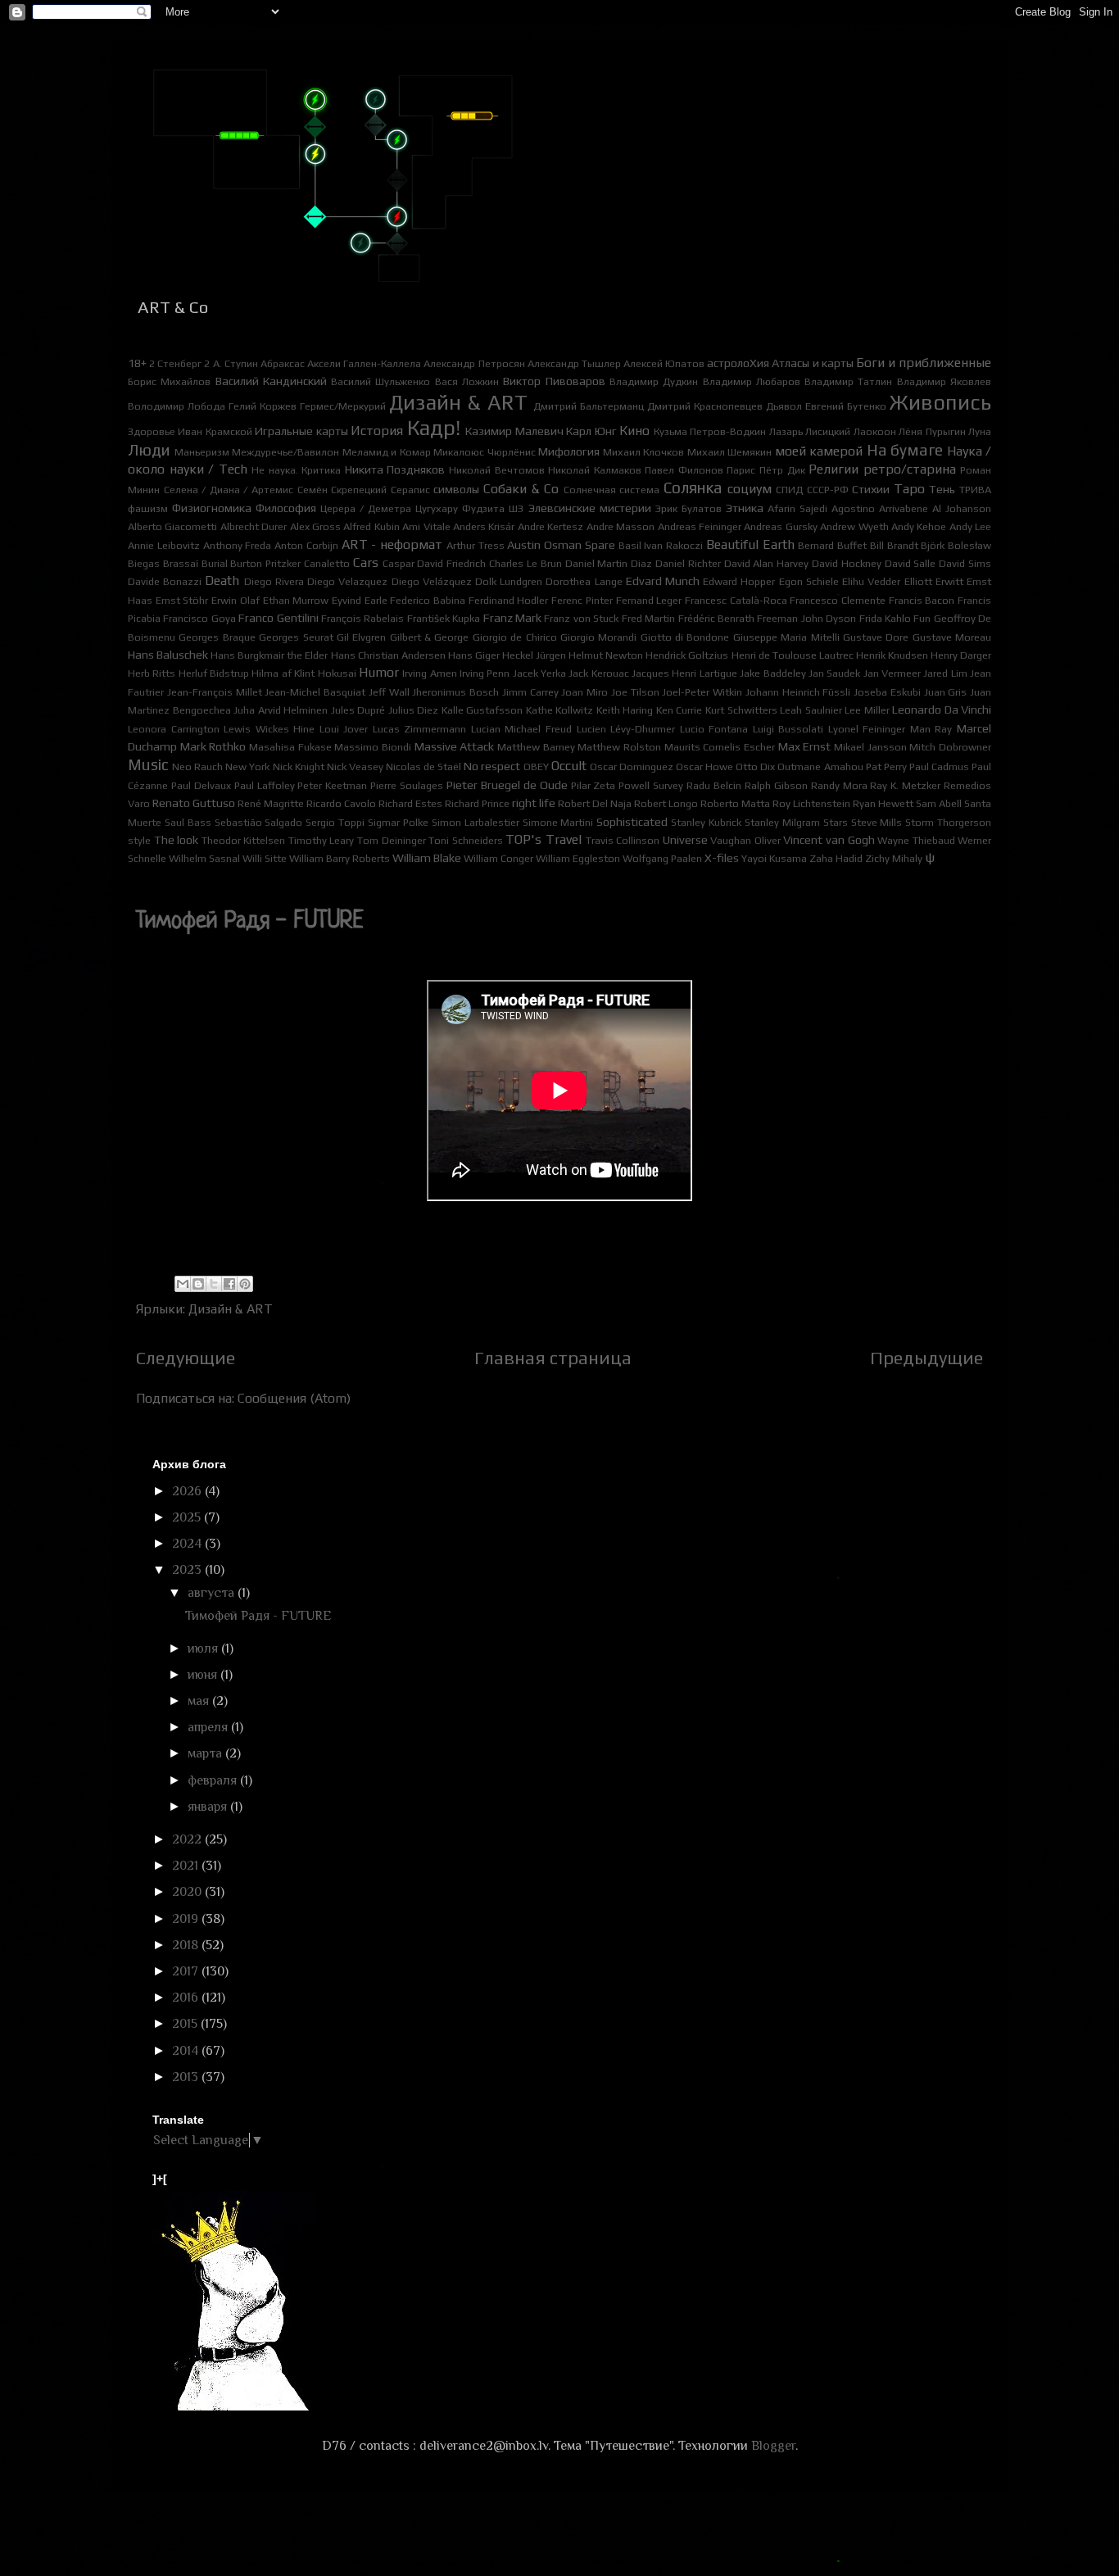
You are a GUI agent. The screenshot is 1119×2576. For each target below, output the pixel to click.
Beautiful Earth (750, 544)
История (377, 431)
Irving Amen (429, 673)
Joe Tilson (635, 692)
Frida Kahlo (885, 618)
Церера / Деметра (366, 508)
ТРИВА (975, 490)
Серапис (410, 490)
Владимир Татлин (848, 381)
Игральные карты (301, 431)
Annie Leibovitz (164, 545)
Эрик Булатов (689, 508)
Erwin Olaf (236, 600)
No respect (492, 766)
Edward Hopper (739, 581)
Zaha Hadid (836, 858)
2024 (188, 1544)
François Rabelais (362, 618)
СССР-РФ (828, 490)
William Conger (498, 858)
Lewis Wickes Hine (269, 729)
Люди (149, 450)
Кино (634, 431)
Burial (215, 563)
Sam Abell (939, 803)
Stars (836, 822)
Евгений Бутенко (846, 406)
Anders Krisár (484, 526)
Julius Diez (414, 710)
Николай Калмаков (595, 470)
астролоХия (738, 363)
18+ (137, 363)
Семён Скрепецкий (342, 490)
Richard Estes (410, 803)
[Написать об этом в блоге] (198, 1284)
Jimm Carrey (530, 692)
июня (204, 1675)
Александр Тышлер (574, 363)
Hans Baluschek (168, 655)
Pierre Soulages (407, 785)
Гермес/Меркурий (343, 406)
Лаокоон (875, 431)
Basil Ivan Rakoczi (661, 545)
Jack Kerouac (598, 673)
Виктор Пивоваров (554, 381)
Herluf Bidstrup (214, 673)
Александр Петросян (474, 363)
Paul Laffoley (265, 785)
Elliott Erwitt (934, 581)
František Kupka (444, 618)
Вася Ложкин (467, 381)
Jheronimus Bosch (455, 692)
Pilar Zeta (593, 785)
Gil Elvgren (361, 637)
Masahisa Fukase (290, 747)
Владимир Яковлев (944, 381)
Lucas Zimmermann (420, 729)
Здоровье (152, 431)
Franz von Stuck (581, 618)
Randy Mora (839, 785)
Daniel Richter (688, 563)
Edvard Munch (663, 581)
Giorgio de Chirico (515, 637)
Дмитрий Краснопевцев (705, 406)
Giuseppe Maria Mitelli (786, 637)
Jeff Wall (389, 692)
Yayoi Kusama (774, 858)
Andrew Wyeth (854, 526)
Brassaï (181, 563)
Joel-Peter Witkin (702, 692)
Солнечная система (612, 490)
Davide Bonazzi (165, 581)
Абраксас (283, 363)
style (139, 840)
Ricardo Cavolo (341, 803)
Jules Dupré (358, 710)
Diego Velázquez (432, 581)
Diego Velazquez (347, 581)
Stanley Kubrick (706, 822)
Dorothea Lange (584, 581)
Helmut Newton (606, 655)
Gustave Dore (876, 637)
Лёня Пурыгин (932, 431)
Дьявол (784, 406)
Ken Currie (680, 710)
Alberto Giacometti (172, 526)
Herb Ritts (152, 673)
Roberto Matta (735, 803)
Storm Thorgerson (948, 822)
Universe (685, 840)
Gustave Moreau (952, 637)
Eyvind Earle (360, 600)
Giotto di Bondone (685, 637)
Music (148, 764)
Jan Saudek (834, 673)
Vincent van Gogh (829, 840)
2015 (186, 2024)
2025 (188, 1517)
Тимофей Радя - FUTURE (250, 922)
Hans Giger (474, 655)
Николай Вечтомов (497, 470)
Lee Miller (867, 710)
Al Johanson (962, 508)
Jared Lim (945, 673)
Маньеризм (202, 452)
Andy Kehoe (919, 526)
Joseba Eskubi (887, 692)
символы (456, 489)
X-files (722, 858)
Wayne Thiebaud (916, 840)
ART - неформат (392, 544)
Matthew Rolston (619, 747)
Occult (569, 766)
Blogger (773, 2446)
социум (750, 489)
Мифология (569, 451)
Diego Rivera (274, 581)
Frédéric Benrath (716, 618)
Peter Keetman (332, 785)
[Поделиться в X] (214, 1284)
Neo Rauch (197, 766)
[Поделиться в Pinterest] (245, 1284)
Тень (942, 489)
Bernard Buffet (832, 545)
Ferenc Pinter (582, 600)
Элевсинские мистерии (590, 508)
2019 (187, 1919)
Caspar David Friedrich (435, 563)
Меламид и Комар (387, 452)
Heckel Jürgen (534, 655)
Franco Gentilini (278, 618)
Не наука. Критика (296, 470)
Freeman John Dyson (806, 618)
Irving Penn (485, 673)
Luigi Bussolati (788, 729)
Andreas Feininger (700, 526)
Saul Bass (188, 822)
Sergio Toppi (335, 822)
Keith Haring (625, 710)
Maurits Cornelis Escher (720, 747)
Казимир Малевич (514, 431)
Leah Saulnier (811, 710)
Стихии (871, 489)
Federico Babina (428, 600)
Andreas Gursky (780, 526)
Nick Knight (299, 766)
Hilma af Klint (283, 673)
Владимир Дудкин (654, 381)
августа (213, 1593)
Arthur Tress (476, 545)
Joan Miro (584, 692)
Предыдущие (926, 1358)
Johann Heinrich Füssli (798, 692)
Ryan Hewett (883, 803)
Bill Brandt (894, 545)
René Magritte (271, 803)
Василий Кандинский (271, 381)
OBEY (536, 766)
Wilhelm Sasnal (204, 858)
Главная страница (553, 1358)
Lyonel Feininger (867, 729)
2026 (188, 1491)
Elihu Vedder (871, 581)
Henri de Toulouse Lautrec (793, 655)
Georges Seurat (296, 637)
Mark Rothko (213, 746)
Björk (933, 545)
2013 (187, 2077)
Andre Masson (621, 526)
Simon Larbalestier (476, 822)
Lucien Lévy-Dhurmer (626, 729)
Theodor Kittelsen (244, 840)
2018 (187, 1945)
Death (222, 581)
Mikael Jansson (870, 747)
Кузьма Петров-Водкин (710, 431)
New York (247, 766)
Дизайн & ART (458, 402)
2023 (188, 1570)
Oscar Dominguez (632, 766)
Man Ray (931, 729)
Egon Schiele (809, 581)
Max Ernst (805, 746)
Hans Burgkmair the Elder (269, 655)
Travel (564, 839)
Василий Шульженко (381, 381)
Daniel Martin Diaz (609, 563)
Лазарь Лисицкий (810, 431)
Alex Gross (315, 526)
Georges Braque (217, 637)
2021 (187, 1866)
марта (206, 1753)
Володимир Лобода (177, 406)
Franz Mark (512, 618)
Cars (366, 562)
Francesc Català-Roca (736, 600)
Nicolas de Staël (424, 766)
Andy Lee (970, 526)
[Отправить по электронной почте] (183, 1284)
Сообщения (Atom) (294, 1398)
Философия (286, 508)
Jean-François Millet (215, 692)
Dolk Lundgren (509, 581)
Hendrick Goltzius (687, 655)
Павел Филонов (684, 470)
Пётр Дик (782, 470)
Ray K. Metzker (905, 785)
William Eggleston (578, 858)
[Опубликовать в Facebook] (229, 1284)
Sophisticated (632, 822)
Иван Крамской (215, 431)
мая (200, 1701)
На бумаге (905, 450)
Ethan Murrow (296, 600)
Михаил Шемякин (730, 452)
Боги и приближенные (924, 363)
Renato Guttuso (194, 803)
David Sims (965, 563)
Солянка (693, 488)
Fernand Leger (649, 600)
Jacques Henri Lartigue (684, 673)
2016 (187, 1998)
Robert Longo (666, 803)
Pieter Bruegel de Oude (507, 785)
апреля (209, 1727)
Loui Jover (344, 729)
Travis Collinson (623, 840)
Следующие (186, 1358)
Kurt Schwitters (741, 710)
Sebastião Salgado (259, 822)
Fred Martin (648, 618)
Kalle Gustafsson (482, 710)
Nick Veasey (355, 766)
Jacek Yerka (539, 673)
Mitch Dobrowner (950, 747)
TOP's (523, 839)
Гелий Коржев (263, 406)
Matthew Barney (536, 747)
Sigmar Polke (398, 822)
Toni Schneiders (466, 840)
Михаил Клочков (644, 452)
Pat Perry (886, 766)
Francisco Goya (199, 618)
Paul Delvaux (201, 785)
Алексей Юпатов (664, 363)
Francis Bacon (922, 600)
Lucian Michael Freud (521, 729)
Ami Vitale (426, 526)
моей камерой (819, 451)
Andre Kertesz (550, 526)
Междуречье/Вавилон (285, 452)
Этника (745, 508)
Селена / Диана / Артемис (229, 490)
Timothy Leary (322, 840)
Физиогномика (212, 508)
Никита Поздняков (395, 469)
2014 (187, 2051)
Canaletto (327, 563)
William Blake (427, 858)
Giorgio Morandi (598, 637)
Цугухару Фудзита (460, 508)
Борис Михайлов (169, 381)
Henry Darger (961, 655)
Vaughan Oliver (745, 840)
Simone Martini (558, 822)
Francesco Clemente (838, 600)
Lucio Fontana (714, 729)
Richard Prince (477, 803)
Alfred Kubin (371, 526)
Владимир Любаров (752, 381)
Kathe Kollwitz (560, 710)
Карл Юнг (591, 431)
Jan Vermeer (892, 673)
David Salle (911, 563)
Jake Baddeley (772, 673)
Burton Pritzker (265, 563)
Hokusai (337, 673)
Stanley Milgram (782, 822)
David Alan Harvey (767, 563)
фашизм (148, 508)
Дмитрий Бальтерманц (589, 406)
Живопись (940, 402)
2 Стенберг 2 (179, 363)
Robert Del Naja (595, 803)
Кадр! (434, 428)
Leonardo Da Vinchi (942, 710)
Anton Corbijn (306, 545)
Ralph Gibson (776, 785)
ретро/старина (910, 469)
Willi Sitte (265, 858)
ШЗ (516, 508)
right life (534, 803)
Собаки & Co (521, 489)
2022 (188, 1839)
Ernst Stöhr (182, 600)
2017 (187, 1971)
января (209, 1807)
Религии (834, 469)
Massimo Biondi (373, 747)
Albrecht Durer (254, 526)
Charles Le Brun (526, 563)
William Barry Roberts (340, 858)
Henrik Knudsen (892, 655)
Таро (909, 489)
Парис (741, 470)
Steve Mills (877, 822)
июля (204, 1649)
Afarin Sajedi (797, 508)
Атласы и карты (812, 363)
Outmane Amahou (820, 766)
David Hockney (847, 563)
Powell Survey (651, 785)
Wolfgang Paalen (662, 858)
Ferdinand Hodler (509, 600)
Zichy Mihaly (894, 858)
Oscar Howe (704, 766)
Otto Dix (755, 766)
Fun (922, 618)
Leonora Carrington (174, 729)
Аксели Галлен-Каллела (364, 363)
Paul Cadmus (939, 766)
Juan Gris (946, 692)
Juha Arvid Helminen (281, 710)
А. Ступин (236, 363)
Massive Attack (455, 746)
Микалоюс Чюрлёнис (485, 452)
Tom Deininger (392, 840)
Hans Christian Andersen (388, 655)
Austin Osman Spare (561, 545)
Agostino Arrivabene (880, 508)
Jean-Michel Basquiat (315, 692)
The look (177, 840)
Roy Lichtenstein (811, 803)
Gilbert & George (430, 637)
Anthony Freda (238, 545)
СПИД (789, 490)
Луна (980, 431)
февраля (214, 1780)
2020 (188, 1892)
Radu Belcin (714, 785)
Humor (379, 672)
